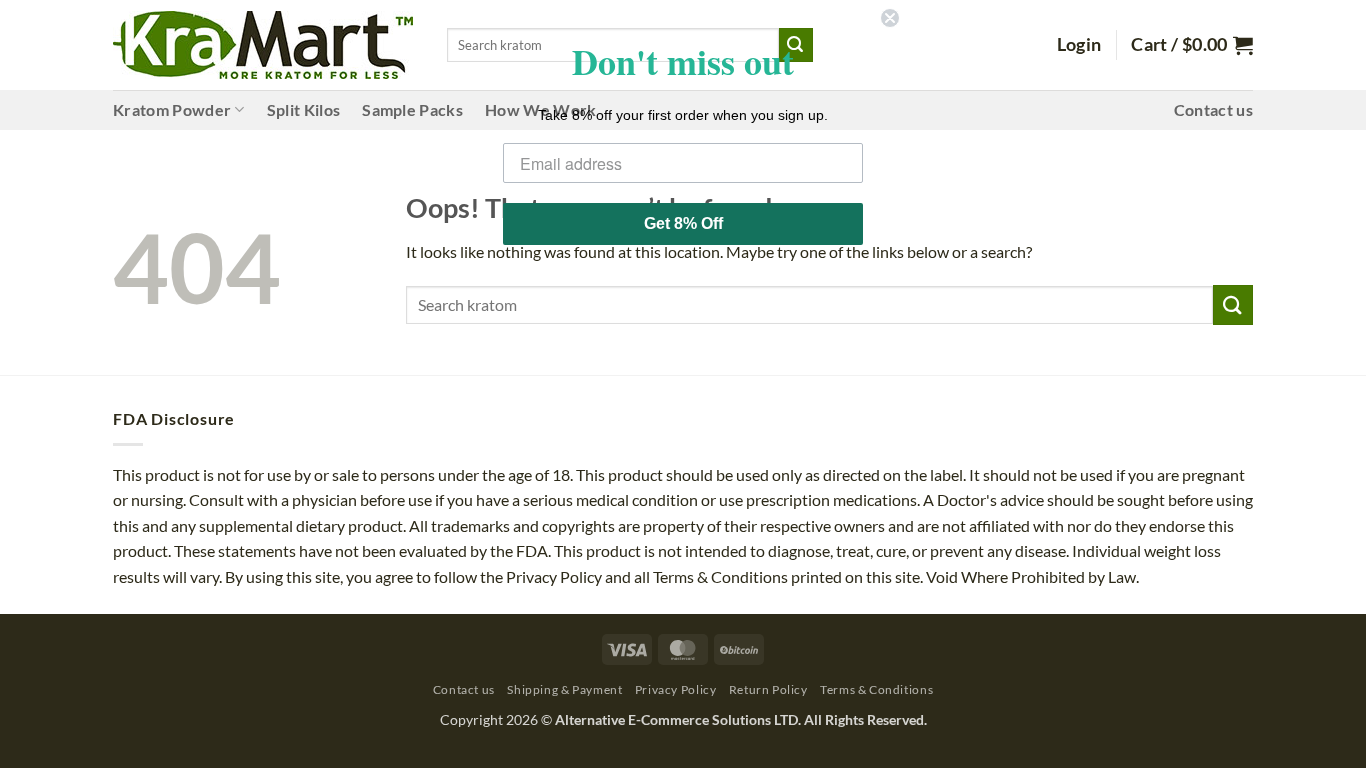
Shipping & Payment (564, 689)
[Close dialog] (890, 18)
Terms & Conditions (876, 689)
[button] (1079, 45)
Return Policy (768, 689)
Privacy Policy (676, 689)
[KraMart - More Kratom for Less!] (263, 45)
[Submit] (1233, 304)
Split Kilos (304, 109)
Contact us (1213, 109)
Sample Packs (412, 109)
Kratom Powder (172, 109)
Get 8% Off (683, 223)
